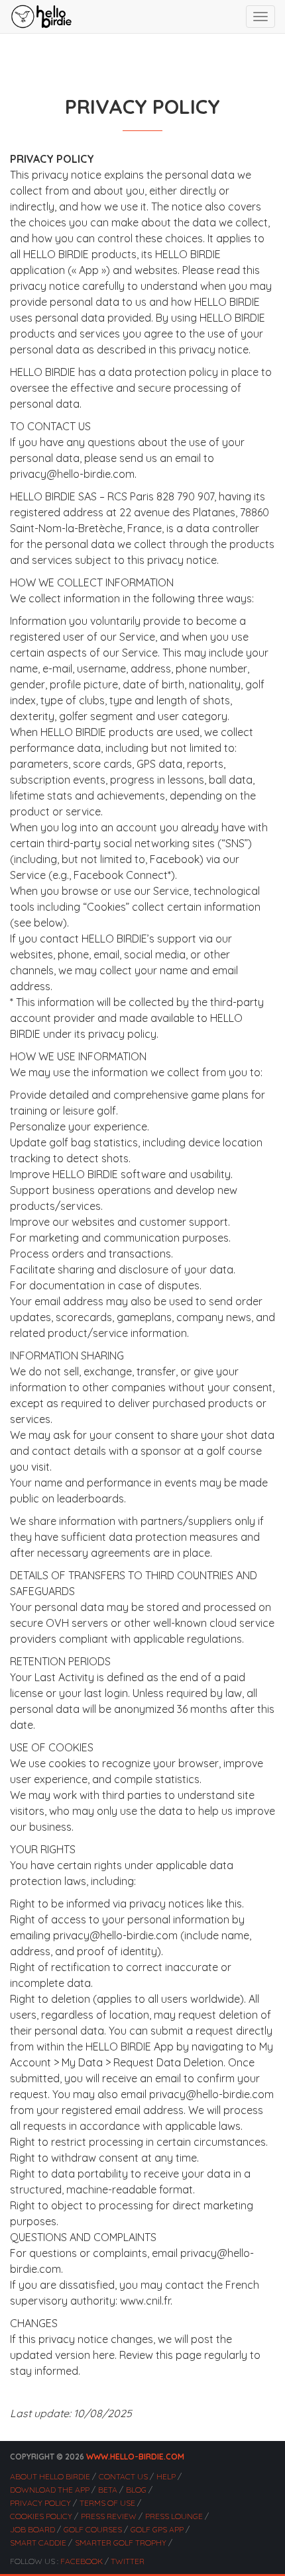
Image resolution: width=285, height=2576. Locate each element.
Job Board (32, 2529)
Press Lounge (174, 2516)
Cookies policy (41, 2516)
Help (166, 2476)
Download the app (50, 2490)
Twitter (128, 2561)
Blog (136, 2490)
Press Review (109, 2516)
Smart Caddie (38, 2543)
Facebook (82, 2561)
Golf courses (93, 2529)
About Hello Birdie (50, 2476)
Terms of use (107, 2503)
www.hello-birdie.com (135, 2457)
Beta (108, 2490)
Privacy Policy (40, 2503)
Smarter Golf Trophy (121, 2543)
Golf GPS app (157, 2529)
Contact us (123, 2476)
